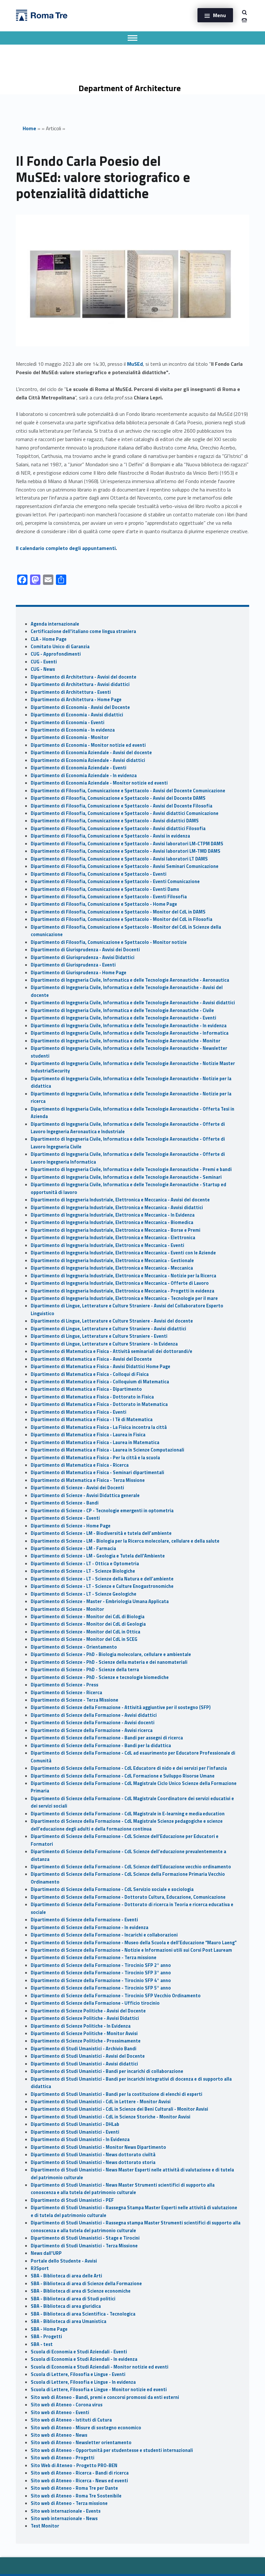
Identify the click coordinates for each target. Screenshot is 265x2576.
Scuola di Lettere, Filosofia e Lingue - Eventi (78, 2374)
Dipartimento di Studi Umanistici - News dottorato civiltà (93, 2155)
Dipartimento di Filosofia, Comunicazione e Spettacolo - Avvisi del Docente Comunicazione (128, 791)
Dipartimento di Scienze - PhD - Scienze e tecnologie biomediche (100, 1677)
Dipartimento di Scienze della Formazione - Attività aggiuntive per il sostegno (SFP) (121, 1707)
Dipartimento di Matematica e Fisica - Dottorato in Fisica (92, 1397)
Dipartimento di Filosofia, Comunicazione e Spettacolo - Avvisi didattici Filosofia (118, 829)
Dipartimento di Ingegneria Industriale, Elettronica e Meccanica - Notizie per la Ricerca (123, 1276)
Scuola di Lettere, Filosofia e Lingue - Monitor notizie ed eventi (99, 2390)
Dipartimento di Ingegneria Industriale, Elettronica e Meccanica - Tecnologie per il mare (124, 1298)
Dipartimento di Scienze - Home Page (71, 1526)
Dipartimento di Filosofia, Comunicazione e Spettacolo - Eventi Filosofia (109, 897)
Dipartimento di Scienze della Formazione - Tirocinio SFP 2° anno (101, 1965)
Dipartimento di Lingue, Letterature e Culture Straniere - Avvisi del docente (112, 1321)
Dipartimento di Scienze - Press (64, 1685)
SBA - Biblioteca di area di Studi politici (73, 2299)
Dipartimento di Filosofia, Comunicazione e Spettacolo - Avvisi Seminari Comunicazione (125, 866)
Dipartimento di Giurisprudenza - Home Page (79, 973)
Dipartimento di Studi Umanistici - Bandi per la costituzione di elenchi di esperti (117, 2094)
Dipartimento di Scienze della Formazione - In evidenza (90, 1927)
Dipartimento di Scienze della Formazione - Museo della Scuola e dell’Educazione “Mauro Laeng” (134, 1943)
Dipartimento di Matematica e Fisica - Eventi (79, 1412)
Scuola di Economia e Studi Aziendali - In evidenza (84, 2359)
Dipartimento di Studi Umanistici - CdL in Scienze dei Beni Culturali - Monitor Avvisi (119, 2109)
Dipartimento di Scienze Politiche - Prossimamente (86, 2041)
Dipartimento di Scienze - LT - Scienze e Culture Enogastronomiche (102, 1586)
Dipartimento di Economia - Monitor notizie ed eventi (88, 745)
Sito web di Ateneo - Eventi (60, 2412)
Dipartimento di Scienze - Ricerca (66, 1693)
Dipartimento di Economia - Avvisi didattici (77, 715)
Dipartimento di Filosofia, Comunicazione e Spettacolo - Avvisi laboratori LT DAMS (119, 859)
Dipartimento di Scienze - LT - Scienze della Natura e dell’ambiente (102, 1579)
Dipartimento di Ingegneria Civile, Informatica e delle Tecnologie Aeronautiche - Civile (122, 1010)
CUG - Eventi (44, 662)
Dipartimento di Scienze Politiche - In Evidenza (81, 2026)
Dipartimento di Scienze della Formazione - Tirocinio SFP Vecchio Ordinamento (116, 1996)
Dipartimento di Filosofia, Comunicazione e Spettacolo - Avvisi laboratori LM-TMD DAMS (126, 851)
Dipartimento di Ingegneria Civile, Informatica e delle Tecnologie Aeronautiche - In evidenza (129, 1026)
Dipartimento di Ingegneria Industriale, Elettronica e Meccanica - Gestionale (112, 1261)
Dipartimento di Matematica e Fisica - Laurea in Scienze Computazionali (107, 1450)
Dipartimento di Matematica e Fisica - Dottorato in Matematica (99, 1404)
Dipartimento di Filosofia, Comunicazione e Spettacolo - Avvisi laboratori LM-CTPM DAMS (127, 844)
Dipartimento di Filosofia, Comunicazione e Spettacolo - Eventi (99, 874)
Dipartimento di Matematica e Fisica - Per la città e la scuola (95, 1458)
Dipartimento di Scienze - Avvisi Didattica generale (85, 1495)
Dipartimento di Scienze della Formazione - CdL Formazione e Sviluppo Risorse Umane (123, 1776)
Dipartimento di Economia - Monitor (70, 737)
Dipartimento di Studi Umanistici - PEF (72, 2200)
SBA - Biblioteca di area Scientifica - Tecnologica (83, 2314)
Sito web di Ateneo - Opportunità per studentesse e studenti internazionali (112, 2450)
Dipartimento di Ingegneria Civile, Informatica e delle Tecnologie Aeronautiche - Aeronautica (130, 980)
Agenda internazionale (55, 624)
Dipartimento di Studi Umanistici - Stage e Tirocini (85, 2238)
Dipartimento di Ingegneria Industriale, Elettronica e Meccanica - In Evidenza (113, 1215)
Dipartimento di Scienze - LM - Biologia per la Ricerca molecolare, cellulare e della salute (125, 1541)
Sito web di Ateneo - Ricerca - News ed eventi (79, 2481)
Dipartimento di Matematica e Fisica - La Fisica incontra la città (99, 1427)
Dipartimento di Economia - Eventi (68, 723)
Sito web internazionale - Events (66, 2511)
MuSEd (135, 364)
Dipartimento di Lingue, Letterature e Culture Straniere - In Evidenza (104, 1344)
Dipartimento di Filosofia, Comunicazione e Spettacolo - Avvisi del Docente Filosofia (122, 806)
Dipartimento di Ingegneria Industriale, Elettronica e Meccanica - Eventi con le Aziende (123, 1253)
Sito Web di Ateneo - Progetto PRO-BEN (74, 2465)
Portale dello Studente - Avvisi (64, 2261)
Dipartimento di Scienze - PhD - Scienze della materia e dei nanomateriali (109, 1662)
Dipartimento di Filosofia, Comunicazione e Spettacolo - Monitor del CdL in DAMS (118, 912)
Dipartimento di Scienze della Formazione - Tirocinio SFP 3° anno (101, 1973)
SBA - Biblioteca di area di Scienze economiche (81, 2291)
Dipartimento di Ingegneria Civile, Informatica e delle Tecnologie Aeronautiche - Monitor (126, 1041)
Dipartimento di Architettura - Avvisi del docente (84, 677)
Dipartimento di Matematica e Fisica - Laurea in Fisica (88, 1435)
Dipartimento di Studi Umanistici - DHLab (75, 2124)
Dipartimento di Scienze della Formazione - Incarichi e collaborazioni (104, 1935)
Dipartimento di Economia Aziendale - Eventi (79, 768)
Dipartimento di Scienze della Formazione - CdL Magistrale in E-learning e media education (128, 1814)
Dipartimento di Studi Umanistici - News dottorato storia (93, 2162)
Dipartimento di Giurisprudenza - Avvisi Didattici (83, 957)
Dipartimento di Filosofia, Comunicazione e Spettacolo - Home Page (104, 904)
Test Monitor (45, 2526)
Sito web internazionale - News (64, 2518)
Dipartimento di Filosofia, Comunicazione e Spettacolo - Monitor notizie (109, 942)
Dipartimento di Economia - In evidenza (73, 730)
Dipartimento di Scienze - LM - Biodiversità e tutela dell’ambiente (101, 1533)
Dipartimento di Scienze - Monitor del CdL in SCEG (84, 1639)
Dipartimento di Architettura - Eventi (71, 692)
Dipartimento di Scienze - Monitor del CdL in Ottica (85, 1632)
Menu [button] (219, 15)
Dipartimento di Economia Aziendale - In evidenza (84, 776)
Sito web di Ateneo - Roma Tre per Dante (74, 2488)
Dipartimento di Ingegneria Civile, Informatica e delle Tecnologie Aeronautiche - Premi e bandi (131, 1169)
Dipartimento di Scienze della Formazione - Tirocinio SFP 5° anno (101, 1988)
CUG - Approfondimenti (56, 654)
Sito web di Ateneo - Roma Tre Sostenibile (76, 2496)
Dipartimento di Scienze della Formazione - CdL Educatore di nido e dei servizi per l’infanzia (129, 1768)
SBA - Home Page (49, 2329)
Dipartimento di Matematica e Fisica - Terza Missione (88, 1480)
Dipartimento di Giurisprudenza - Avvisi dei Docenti (85, 950)
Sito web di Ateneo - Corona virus (67, 2405)
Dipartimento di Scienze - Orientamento (74, 1647)
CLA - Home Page (49, 639)
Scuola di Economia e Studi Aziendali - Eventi (79, 2352)
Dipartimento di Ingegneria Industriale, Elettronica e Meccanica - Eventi (107, 1245)
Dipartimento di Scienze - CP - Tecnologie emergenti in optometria (102, 1511)
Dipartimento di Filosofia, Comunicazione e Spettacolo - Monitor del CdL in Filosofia (122, 919)
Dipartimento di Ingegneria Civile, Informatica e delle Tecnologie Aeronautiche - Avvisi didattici (133, 1003)
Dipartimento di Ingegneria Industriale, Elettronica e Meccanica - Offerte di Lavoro (120, 1283)
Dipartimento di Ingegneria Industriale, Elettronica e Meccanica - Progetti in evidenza (122, 1291)
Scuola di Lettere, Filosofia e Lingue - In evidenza (83, 2382)
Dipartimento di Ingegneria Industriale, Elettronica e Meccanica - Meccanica (112, 1268)
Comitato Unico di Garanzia (60, 647)
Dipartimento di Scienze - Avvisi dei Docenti (77, 1488)
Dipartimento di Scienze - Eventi (65, 1518)
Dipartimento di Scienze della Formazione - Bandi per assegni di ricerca (107, 1738)
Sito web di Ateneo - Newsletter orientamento (81, 2443)
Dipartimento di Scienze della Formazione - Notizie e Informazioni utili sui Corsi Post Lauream (131, 1950)
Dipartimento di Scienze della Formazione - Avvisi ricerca (92, 1730)
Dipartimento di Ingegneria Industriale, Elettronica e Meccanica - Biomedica (112, 1222)
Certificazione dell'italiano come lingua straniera (83, 631)
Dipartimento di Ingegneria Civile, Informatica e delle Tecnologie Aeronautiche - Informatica (130, 1033)
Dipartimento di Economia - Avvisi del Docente (80, 707)
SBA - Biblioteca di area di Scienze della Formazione (86, 2284)
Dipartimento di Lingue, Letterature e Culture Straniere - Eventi (99, 1336)
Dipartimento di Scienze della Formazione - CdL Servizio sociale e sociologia (112, 1889)
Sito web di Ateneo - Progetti (63, 2458)
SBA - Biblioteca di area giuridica (66, 2306)
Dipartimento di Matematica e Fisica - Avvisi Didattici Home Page (101, 1367)
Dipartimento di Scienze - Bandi (65, 1503)
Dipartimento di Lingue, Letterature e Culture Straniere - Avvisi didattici (108, 1329)
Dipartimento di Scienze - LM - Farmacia (73, 1548)
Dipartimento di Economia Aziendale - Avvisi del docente (91, 753)
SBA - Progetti (46, 2337)
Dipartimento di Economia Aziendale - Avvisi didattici (88, 760)
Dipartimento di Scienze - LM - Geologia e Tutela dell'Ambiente (98, 1556)
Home (29, 128)
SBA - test (42, 2344)
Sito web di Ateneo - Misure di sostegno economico (86, 2428)
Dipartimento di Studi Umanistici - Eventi (75, 2132)
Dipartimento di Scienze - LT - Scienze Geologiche (84, 1594)
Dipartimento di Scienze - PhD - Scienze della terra (85, 1670)
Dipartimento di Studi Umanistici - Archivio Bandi (84, 2049)
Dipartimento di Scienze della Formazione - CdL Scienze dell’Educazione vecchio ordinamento (131, 1867)
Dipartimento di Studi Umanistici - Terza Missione (84, 2246)
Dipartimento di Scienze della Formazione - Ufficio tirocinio (95, 2003)
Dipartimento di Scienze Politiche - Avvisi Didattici (85, 2018)
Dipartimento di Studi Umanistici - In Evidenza (80, 2139)
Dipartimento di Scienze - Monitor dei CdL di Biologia (88, 1617)
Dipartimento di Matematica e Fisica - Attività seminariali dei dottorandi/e (111, 1351)
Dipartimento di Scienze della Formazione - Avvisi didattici (94, 1715)
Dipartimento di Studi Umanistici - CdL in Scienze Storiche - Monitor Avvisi (111, 2117)
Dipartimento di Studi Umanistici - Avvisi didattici (84, 2064)
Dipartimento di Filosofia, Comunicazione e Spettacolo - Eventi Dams (105, 889)
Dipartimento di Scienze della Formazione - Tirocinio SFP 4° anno (101, 1980)
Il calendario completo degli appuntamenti (66, 548)
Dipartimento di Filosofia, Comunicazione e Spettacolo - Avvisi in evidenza (110, 836)
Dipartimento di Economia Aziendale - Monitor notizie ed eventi (99, 783)
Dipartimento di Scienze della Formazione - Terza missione (94, 1958)
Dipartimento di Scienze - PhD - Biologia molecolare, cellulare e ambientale (111, 1654)
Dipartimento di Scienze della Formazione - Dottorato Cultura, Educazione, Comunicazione (128, 1897)
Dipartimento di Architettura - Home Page (76, 700)
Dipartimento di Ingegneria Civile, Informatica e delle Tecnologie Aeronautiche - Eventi (123, 1018)
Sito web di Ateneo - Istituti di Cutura (71, 2420)
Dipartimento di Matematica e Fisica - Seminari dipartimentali (97, 1473)
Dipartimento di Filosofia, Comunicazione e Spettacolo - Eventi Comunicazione (115, 882)
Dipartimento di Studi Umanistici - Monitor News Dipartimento (98, 2147)
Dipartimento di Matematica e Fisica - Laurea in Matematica (95, 1442)
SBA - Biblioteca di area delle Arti (66, 2276)
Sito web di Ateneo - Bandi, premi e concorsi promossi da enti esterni (105, 2397)
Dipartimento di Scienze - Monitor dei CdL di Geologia (88, 1624)
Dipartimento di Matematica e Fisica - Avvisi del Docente (91, 1359)
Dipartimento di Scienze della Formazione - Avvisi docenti (93, 1723)
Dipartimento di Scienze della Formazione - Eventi (84, 1920)
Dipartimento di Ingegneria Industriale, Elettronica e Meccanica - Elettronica (113, 1238)
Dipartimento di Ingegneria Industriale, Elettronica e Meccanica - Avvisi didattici (117, 1208)
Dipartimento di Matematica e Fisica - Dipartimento (86, 1389)
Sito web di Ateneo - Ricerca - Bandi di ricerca (80, 2473)
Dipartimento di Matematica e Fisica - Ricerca (80, 1465)
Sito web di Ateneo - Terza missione (69, 2503)
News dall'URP (46, 2253)
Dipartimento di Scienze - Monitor (67, 1609)
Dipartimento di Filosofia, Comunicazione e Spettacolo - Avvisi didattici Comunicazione (125, 813)
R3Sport (40, 2268)
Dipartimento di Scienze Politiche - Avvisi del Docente (88, 2011)
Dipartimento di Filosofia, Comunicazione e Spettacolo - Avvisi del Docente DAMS (118, 798)
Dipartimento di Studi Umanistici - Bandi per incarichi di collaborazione (107, 2071)
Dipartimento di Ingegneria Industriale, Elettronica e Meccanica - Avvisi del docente (120, 1200)
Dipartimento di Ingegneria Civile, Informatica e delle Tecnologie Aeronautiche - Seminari (126, 1177)
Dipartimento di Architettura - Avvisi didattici (80, 684)
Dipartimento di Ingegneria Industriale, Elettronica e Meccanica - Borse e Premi (116, 1230)
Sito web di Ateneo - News (59, 2435)
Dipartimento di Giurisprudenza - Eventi (73, 965)
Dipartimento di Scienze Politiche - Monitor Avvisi (84, 2033)
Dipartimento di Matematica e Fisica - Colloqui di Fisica (90, 1374)
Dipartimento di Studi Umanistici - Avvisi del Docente (88, 2056)
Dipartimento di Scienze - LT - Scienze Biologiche (83, 1571)
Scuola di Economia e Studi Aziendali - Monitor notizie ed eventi (100, 2367)
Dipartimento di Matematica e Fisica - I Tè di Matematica (92, 1420)
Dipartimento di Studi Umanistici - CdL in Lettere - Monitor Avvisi (101, 2102)
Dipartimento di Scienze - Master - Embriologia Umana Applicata (100, 1601)
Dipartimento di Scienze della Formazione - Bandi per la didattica (101, 1746)
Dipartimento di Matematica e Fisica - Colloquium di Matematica (100, 1382)
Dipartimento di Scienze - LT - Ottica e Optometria (85, 1564)
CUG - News (43, 669)
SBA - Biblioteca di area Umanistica (69, 2321)
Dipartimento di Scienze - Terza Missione (74, 1700)
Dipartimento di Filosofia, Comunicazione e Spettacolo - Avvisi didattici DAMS (115, 821)
